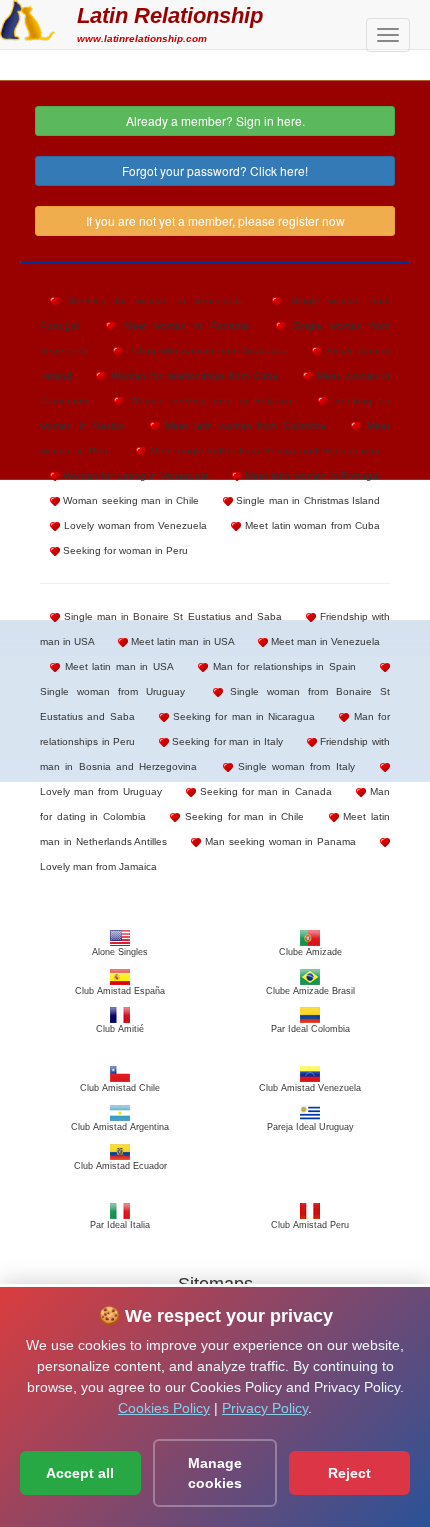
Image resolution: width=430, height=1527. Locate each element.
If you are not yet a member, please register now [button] (215, 220)
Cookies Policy (164, 1408)
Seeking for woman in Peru (124, 550)
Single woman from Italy (294, 766)
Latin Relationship (170, 15)
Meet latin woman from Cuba (310, 525)
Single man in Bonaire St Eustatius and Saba (171, 616)
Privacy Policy (265, 1408)
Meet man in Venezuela (324, 641)
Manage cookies (215, 1473)
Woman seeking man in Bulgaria (208, 400)
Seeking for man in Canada (264, 791)
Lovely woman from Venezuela (133, 525)
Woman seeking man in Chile (129, 500)
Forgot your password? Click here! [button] (215, 170)
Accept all (80, 1473)
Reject (349, 1473)
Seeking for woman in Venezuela (151, 300)
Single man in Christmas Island (306, 500)
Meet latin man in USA (181, 641)
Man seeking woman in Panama (278, 841)
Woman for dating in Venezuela (134, 475)
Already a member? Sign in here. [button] (215, 120)
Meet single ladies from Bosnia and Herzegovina (263, 450)
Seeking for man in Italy (226, 741)
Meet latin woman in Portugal (311, 475)
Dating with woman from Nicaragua (206, 350)
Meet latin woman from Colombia (243, 425)
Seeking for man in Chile (242, 816)
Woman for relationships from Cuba (192, 375)
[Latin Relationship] (27, 18)
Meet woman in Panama (182, 325)
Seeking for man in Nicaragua (242, 716)
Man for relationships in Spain (282, 666)
